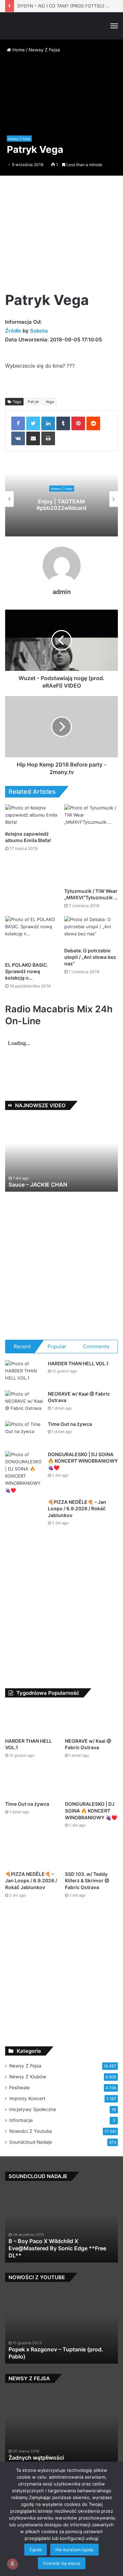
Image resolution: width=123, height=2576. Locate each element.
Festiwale (19, 2096)
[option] (61, 499)
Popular (57, 1346)
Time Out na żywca (70, 1424)
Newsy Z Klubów (28, 2085)
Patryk (33, 402)
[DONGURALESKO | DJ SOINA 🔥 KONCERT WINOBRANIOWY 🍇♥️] (24, 1472)
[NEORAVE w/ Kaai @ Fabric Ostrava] (24, 1403)
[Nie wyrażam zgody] (114, 2519)
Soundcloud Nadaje (31, 2150)
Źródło (14, 331)
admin (62, 592)
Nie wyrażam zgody (74, 2550)
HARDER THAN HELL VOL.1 (78, 1363)
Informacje (21, 2128)
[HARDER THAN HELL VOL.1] (24, 1373)
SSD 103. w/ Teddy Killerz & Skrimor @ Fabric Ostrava (87, 1889)
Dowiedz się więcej (62, 2563)
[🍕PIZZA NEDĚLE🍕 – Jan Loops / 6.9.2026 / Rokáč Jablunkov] (24, 1517)
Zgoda (36, 2550)
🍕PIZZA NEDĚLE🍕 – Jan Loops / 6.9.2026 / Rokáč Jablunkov (77, 1509)
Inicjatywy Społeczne (33, 2118)
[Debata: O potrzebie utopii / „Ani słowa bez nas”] (91, 930)
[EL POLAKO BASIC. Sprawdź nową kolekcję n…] (32, 937)
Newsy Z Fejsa (44, 50)
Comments (96, 1346)
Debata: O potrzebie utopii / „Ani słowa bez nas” (90, 957)
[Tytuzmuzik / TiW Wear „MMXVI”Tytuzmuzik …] (91, 844)
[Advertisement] (61, 236)
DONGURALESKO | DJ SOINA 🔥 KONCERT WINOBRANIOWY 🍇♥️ (83, 1461)
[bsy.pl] (15, 26)
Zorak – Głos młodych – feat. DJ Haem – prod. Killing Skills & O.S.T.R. (60, 2361)
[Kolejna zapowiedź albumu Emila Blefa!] (32, 816)
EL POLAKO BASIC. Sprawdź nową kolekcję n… (27, 971)
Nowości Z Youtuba (31, 2139)
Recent (22, 1346)
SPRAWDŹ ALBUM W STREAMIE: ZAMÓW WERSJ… (61, 505)
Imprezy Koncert (27, 2107)
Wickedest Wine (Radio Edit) (46, 2264)
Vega (50, 402)
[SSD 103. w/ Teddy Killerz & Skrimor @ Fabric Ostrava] (91, 1860)
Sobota (39, 331)
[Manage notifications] (12, 2564)
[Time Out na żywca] (24, 1434)
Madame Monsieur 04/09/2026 (50, 1185)
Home (18, 50)
